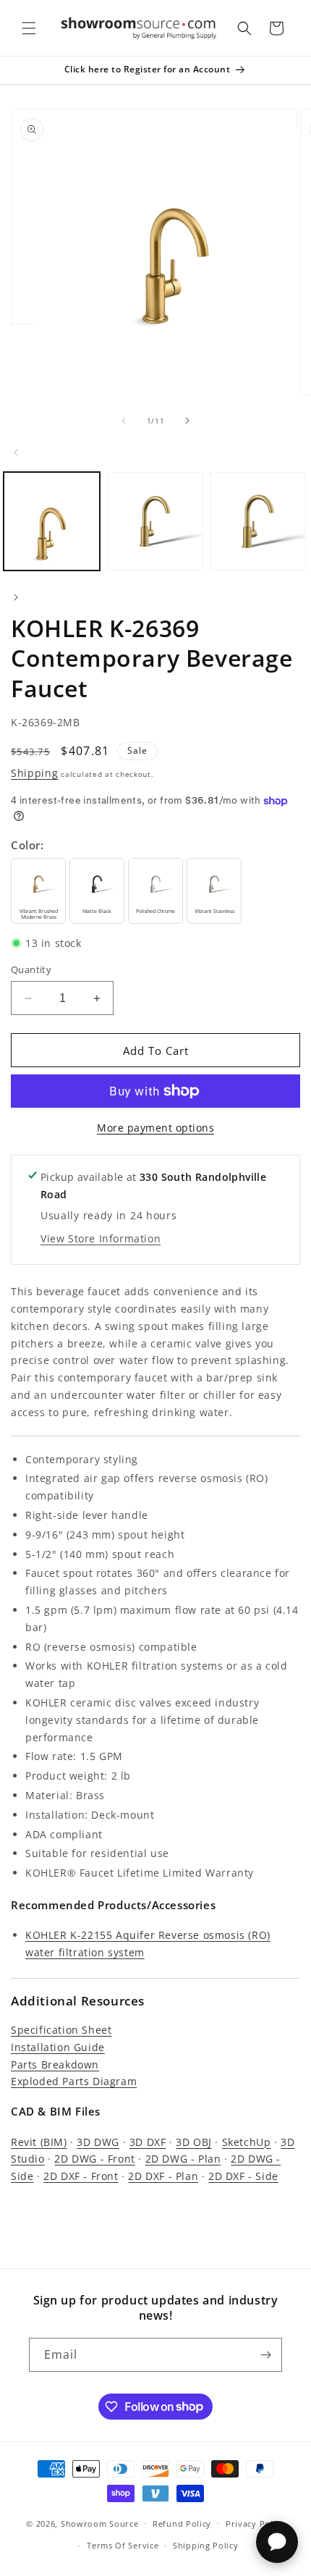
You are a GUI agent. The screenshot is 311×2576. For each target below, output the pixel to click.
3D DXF (148, 2142)
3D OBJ (194, 2142)
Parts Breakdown (55, 2064)
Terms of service (123, 2545)
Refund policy (182, 2524)
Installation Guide (58, 2047)
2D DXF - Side (243, 2176)
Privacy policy (255, 2524)
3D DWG (98, 2142)
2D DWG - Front (94, 2159)
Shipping (35, 773)
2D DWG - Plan (183, 2159)
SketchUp (247, 2142)
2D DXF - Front (81, 2176)
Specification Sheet (61, 2030)
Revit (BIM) (39, 2142)
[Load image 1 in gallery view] (52, 521)
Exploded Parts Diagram (74, 2081)
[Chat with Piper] (277, 2542)
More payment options (155, 1128)
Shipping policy (206, 2545)
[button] (29, 28)
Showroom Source (100, 2523)
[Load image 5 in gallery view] (155, 521)
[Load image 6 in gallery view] (258, 521)
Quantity (31, 969)
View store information (101, 1238)
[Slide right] (187, 421)
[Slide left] (124, 421)
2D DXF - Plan (163, 2176)
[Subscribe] (265, 2355)
